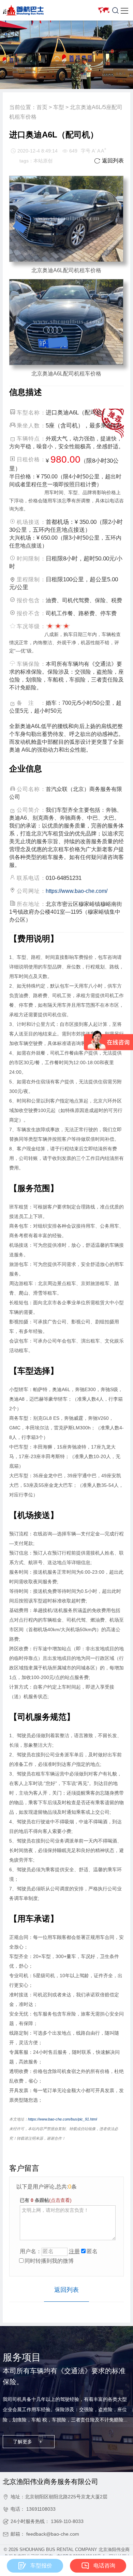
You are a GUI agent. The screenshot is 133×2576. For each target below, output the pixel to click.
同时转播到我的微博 (49, 2261)
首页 (42, 107)
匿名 (92, 2251)
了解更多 (27, 2442)
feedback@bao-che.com (53, 2534)
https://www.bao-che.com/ (77, 891)
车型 (59, 107)
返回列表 (109, 161)
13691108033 (41, 2509)
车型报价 (41, 2566)
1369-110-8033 (67, 2521)
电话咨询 (104, 2566)
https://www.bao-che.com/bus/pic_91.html (62, 2119)
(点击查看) (60, 2200)
